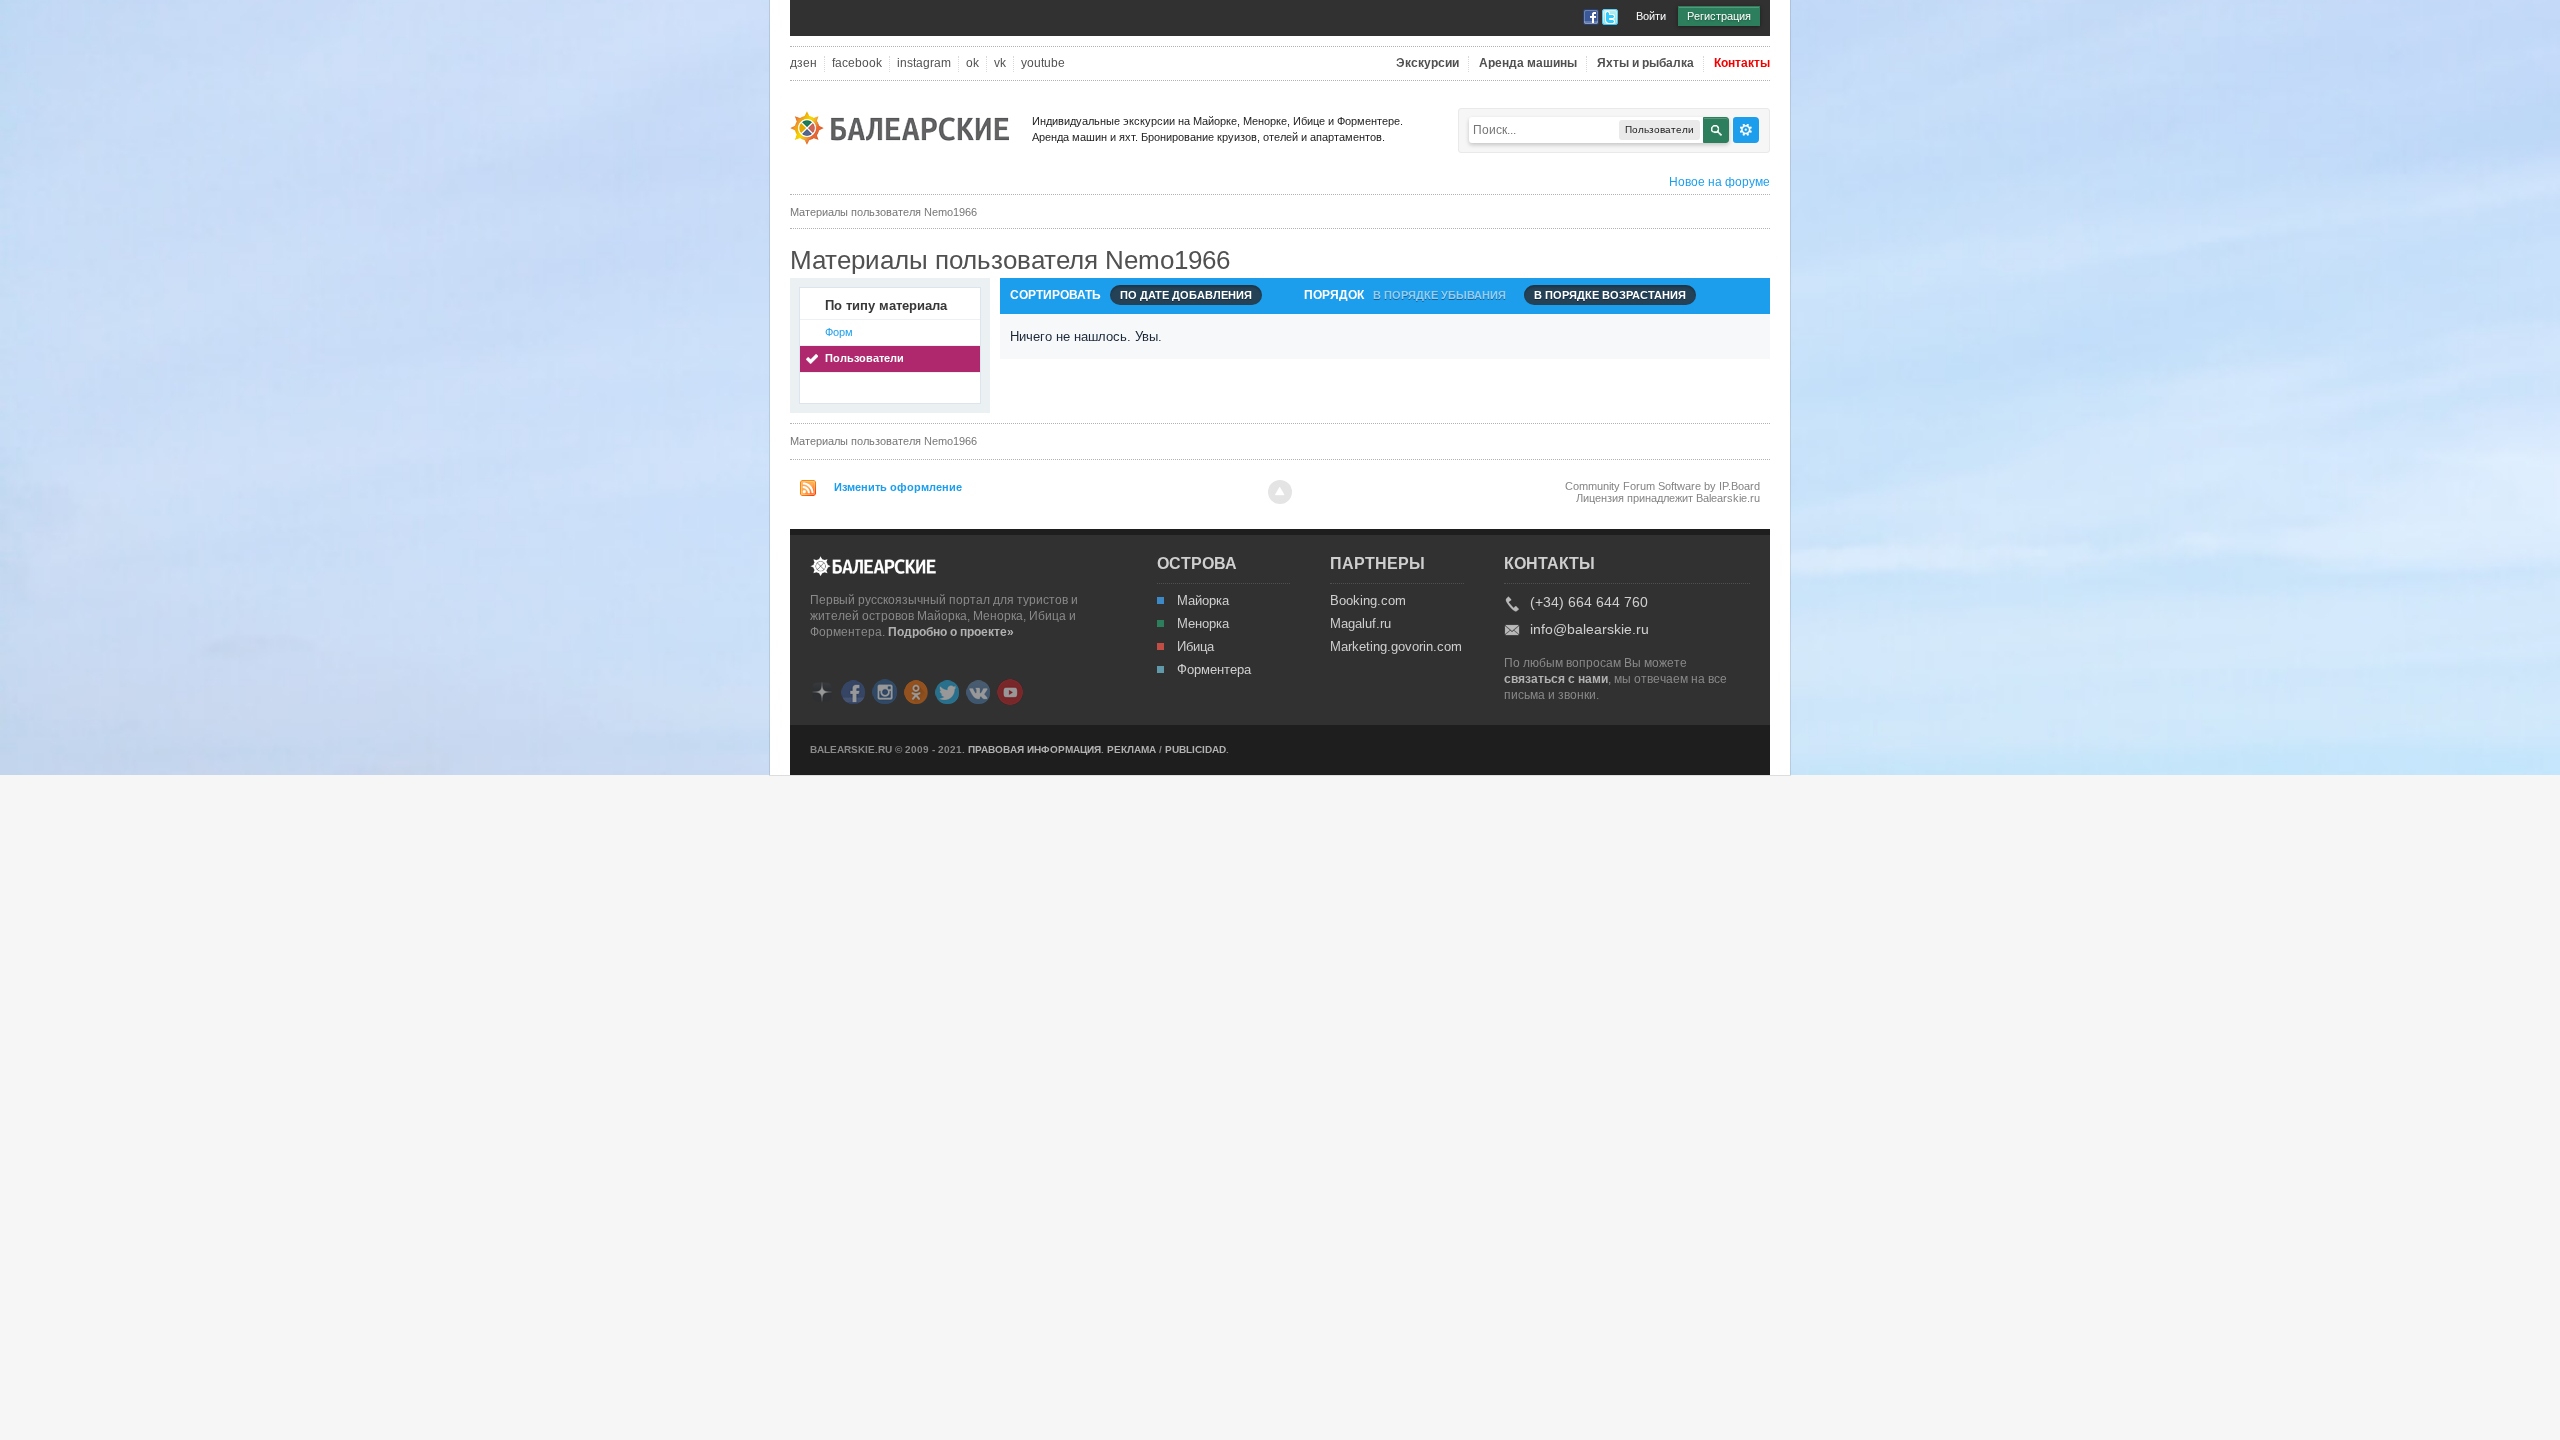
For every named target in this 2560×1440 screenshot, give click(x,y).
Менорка (1203, 624)
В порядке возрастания (1610, 295)
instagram (924, 63)
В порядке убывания (1439, 295)
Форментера (1214, 670)
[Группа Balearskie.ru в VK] (978, 690)
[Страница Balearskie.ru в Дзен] (822, 690)
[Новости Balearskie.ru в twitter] (947, 690)
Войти (1651, 16)
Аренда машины (1528, 63)
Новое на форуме (1719, 182)
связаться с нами (1556, 679)
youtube (1043, 63)
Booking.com (1368, 601)
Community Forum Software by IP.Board (1662, 486)
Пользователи (864, 358)
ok (972, 63)
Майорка (1203, 601)
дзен (803, 63)
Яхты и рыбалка (1645, 63)
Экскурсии (1427, 63)
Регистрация (1719, 16)
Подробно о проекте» (951, 632)
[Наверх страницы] (1280, 492)
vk (1000, 63)
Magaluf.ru (1360, 624)
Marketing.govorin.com (1395, 647)
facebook (857, 63)
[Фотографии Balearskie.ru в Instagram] (884, 690)
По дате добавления (1186, 295)
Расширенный (1746, 130)
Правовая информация (1034, 749)
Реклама (1131, 749)
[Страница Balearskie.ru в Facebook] (853, 690)
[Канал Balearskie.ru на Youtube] (1010, 691)
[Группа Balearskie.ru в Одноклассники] (916, 690)
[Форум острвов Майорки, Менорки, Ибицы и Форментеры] (906, 126)
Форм (839, 332)
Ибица (1195, 647)
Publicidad (1195, 749)
